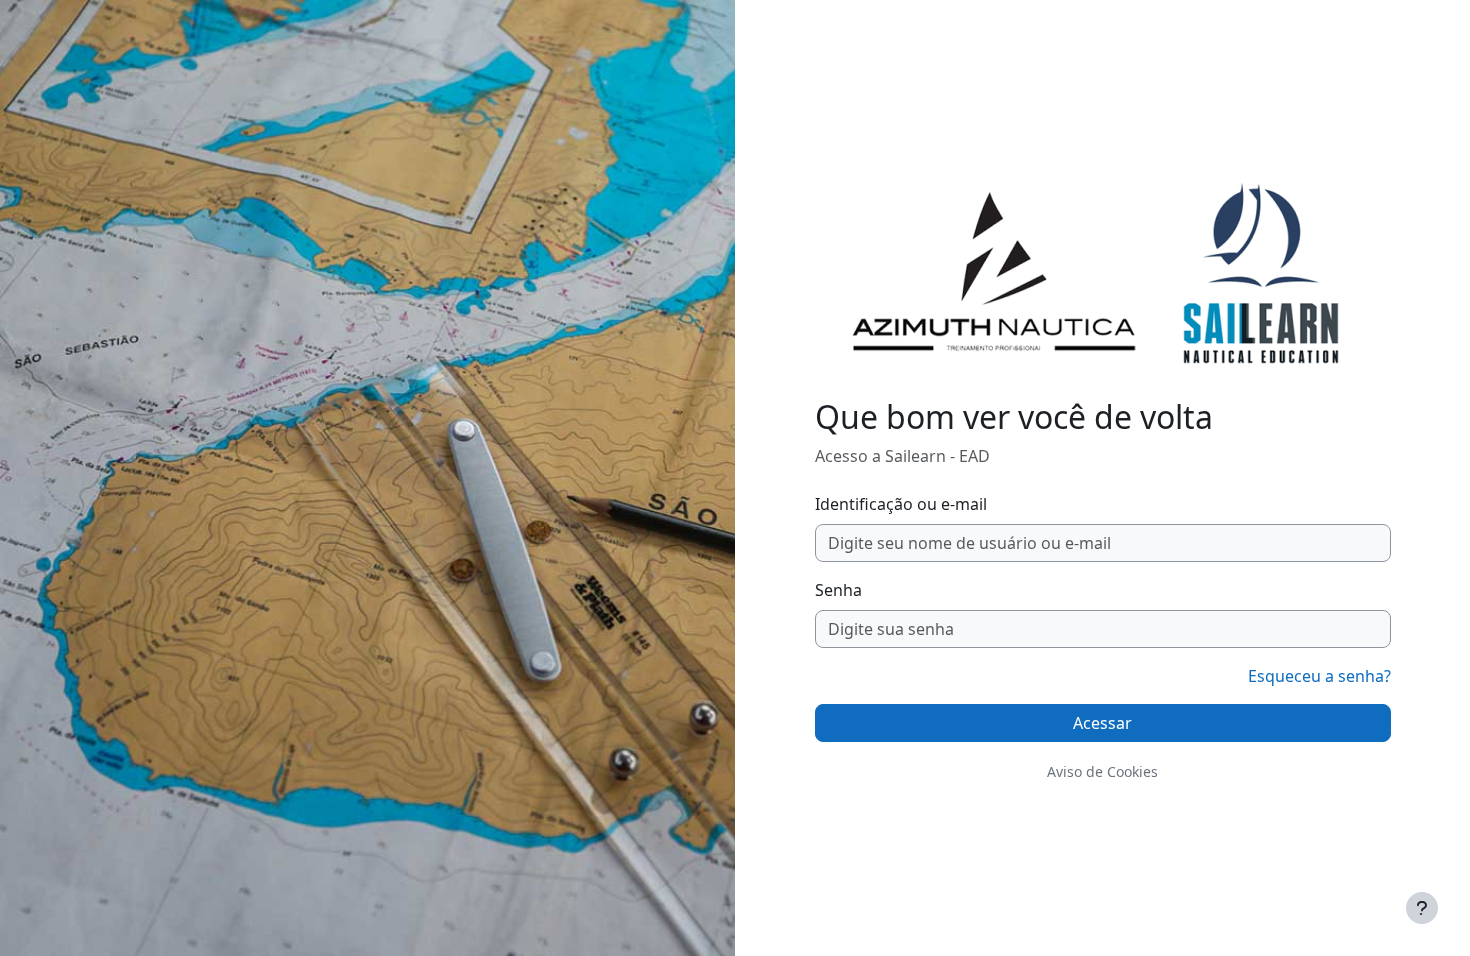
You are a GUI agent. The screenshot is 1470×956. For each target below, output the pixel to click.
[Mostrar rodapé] (1422, 908)
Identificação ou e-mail (901, 504)
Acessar (1102, 723)
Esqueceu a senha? (1319, 676)
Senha (838, 590)
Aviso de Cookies (1102, 771)
